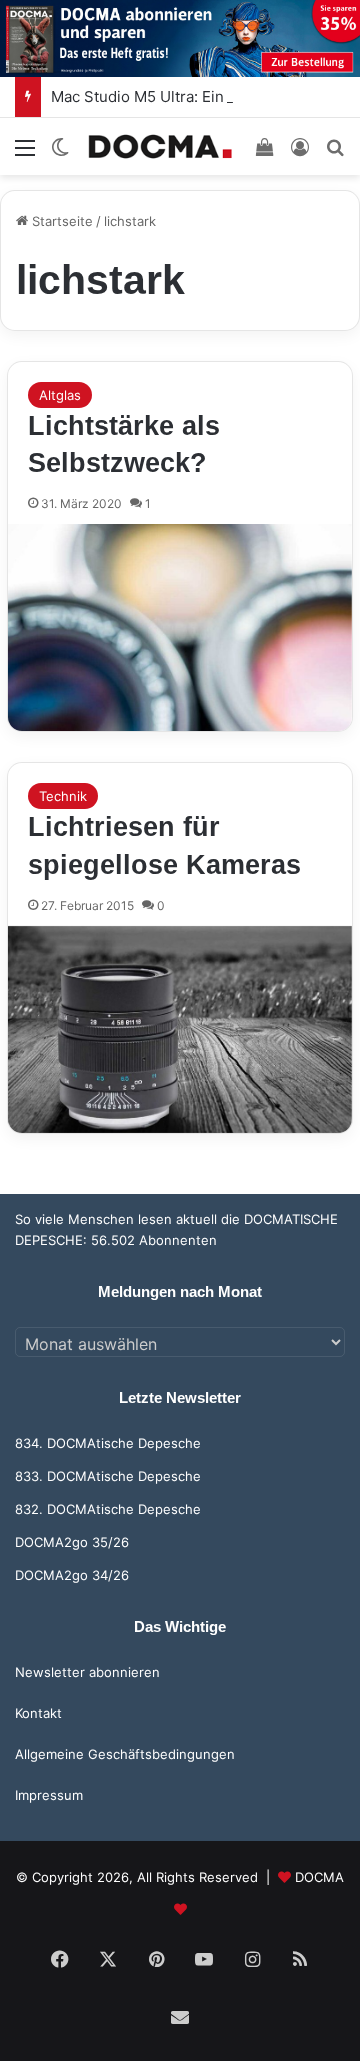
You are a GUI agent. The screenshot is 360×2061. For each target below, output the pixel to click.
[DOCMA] (160, 146)
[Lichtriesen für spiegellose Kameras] (180, 1029)
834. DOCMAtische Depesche (108, 1443)
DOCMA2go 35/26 (72, 1542)
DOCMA (319, 1877)
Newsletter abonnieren (87, 1672)
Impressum (49, 1795)
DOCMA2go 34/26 (72, 1575)
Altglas (60, 395)
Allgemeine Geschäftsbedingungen (125, 1754)
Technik (63, 796)
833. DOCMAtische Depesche (108, 1476)
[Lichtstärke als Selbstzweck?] (180, 627)
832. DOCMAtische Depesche (108, 1509)
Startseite (60, 221)
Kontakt (38, 1713)
